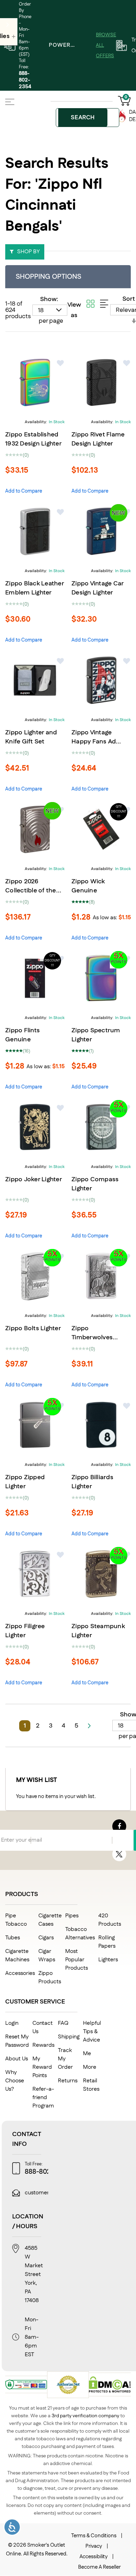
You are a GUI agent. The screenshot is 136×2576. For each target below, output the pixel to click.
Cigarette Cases (50, 1920)
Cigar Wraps (47, 1956)
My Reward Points (42, 2067)
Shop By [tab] (28, 252)
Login (12, 2023)
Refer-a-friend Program (43, 2098)
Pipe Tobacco (16, 1920)
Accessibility (94, 2557)
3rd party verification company (85, 2416)
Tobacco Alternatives (80, 1934)
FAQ (63, 2023)
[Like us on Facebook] (119, 1826)
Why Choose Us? (15, 2081)
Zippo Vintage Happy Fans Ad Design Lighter (94, 742)
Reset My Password (17, 2041)
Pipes (72, 1916)
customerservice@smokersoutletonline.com (80, 2193)
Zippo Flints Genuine (22, 1035)
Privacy (94, 2546)
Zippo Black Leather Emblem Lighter (35, 588)
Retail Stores (91, 2085)
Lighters (108, 1960)
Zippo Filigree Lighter (25, 1631)
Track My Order (65, 2059)
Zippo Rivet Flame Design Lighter (98, 439)
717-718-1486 (118, 2172)
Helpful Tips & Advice (92, 2032)
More (90, 2067)
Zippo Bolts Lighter (33, 1328)
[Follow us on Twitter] (119, 1854)
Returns (68, 2081)
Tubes (13, 1938)
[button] (61, 363)
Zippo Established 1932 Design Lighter (33, 439)
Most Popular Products (77, 1960)
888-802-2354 (25, 80)
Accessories (20, 1973)
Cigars (46, 1938)
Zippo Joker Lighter (34, 1180)
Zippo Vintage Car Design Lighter (97, 588)
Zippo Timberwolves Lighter (92, 1338)
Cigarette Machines (17, 1956)
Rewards (43, 2045)
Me (87, 2054)
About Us (17, 2059)
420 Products (110, 1920)
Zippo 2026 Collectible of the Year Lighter (31, 891)
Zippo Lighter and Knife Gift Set (31, 737)
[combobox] (88, 118)
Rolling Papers (107, 1942)
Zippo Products (50, 1978)
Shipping (69, 2037)
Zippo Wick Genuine (88, 886)
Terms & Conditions (94, 2536)
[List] (104, 304)
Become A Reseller (99, 2567)
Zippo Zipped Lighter (25, 1482)
